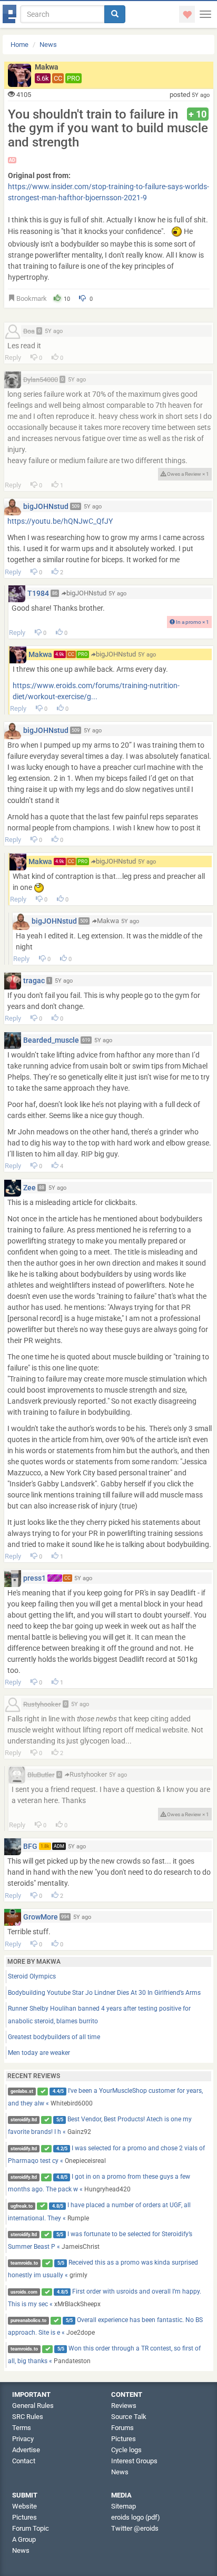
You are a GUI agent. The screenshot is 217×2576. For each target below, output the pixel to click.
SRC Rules (28, 2417)
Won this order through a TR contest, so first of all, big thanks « (105, 2355)
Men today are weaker (39, 2053)
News (48, 45)
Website (24, 2506)
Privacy (23, 2439)
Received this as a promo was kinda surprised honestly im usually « (103, 2269)
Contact (24, 2461)
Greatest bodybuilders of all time (54, 2037)
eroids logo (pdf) (136, 2517)
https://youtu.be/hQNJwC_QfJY (60, 521)
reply (13, 357)
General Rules (33, 2406)
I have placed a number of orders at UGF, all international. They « (100, 2211)
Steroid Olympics (32, 1976)
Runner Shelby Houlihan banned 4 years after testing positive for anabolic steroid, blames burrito (99, 2015)
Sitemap (124, 2506)
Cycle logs (126, 2450)
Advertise (26, 2450)
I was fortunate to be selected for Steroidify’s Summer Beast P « (100, 2240)
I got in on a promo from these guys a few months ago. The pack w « (99, 2183)
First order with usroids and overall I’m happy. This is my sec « (105, 2298)
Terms (22, 2428)
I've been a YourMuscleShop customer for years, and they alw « (106, 2097)
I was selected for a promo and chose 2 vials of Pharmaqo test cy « (107, 2154)
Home (19, 45)
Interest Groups (134, 2461)
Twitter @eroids (135, 2528)
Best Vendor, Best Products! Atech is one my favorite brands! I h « (100, 2126)
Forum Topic (31, 2528)
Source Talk (129, 2417)
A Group (24, 2539)
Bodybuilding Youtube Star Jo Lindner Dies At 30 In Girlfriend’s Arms (104, 1993)
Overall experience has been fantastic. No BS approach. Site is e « (106, 2326)
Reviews (124, 2406)
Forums (122, 2428)
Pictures (124, 2439)
